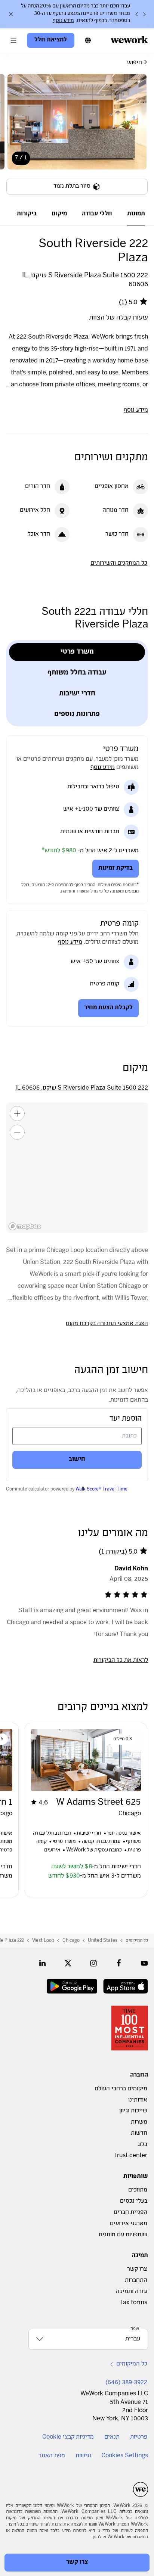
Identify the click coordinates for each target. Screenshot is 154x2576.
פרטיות (139, 2437)
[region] (77, 1168)
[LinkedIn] (43, 1963)
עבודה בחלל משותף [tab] (77, 673)
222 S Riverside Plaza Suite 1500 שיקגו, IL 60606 (82, 1088)
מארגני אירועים (129, 2224)
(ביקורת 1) (113, 1552)
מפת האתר (52, 2456)
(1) (123, 303)
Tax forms (134, 2303)
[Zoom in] (17, 1113)
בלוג (142, 2145)
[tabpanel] (77, 139)
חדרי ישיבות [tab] (77, 694)
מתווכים (138, 2190)
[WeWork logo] (129, 40)
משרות (139, 2122)
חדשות (139, 2133)
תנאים (112, 2437)
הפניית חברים (130, 2213)
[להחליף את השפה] (88, 40)
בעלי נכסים (134, 2201)
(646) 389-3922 (126, 2383)
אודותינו (138, 2100)
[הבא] (137, 14)
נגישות (84, 2456)
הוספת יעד (126, 1419)
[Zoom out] (17, 1132)
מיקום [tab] (59, 214)
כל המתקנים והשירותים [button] (119, 563)
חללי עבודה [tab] (97, 214)
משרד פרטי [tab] (77, 652)
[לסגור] (11, 14)
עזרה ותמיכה (132, 2292)
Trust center (131, 2156)
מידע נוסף (63, 21)
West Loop (43, 1941)
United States (103, 1941)
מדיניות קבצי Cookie (68, 2437)
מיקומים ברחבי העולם (121, 2089)
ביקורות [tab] (27, 214)
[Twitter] (68, 1963)
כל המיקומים (137, 1941)
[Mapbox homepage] (25, 1226)
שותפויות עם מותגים (123, 2235)
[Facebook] (119, 1963)
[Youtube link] (144, 1963)
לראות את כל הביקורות (121, 1661)
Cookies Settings (125, 2456)
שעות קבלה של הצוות (118, 318)
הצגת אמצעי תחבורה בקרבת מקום (107, 1324)
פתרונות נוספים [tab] (77, 715)
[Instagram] (93, 1963)
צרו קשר (137, 2269)
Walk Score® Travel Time (101, 1489)
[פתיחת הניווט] (13, 40)
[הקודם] (144, 14)
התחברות (136, 2281)
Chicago (71, 1941)
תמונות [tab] (136, 214)
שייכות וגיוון (133, 2111)
